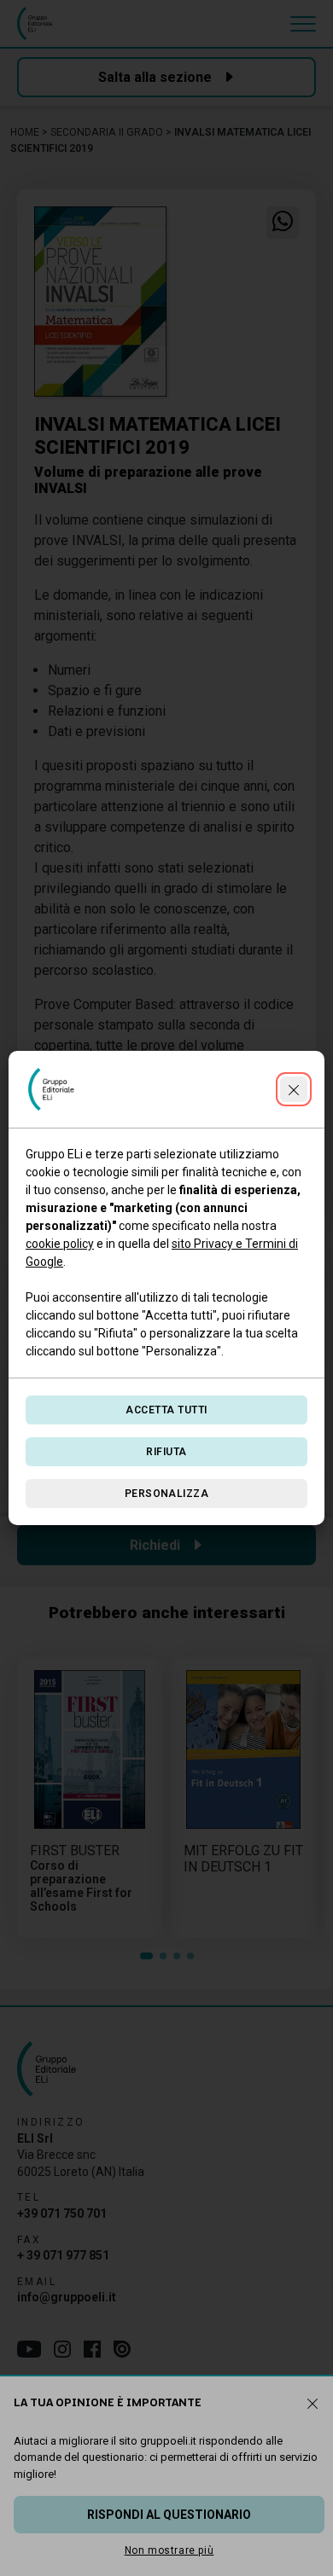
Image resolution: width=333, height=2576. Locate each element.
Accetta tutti (166, 1410)
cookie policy (60, 1244)
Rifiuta (166, 1452)
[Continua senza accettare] (294, 1089)
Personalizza (167, 1494)
